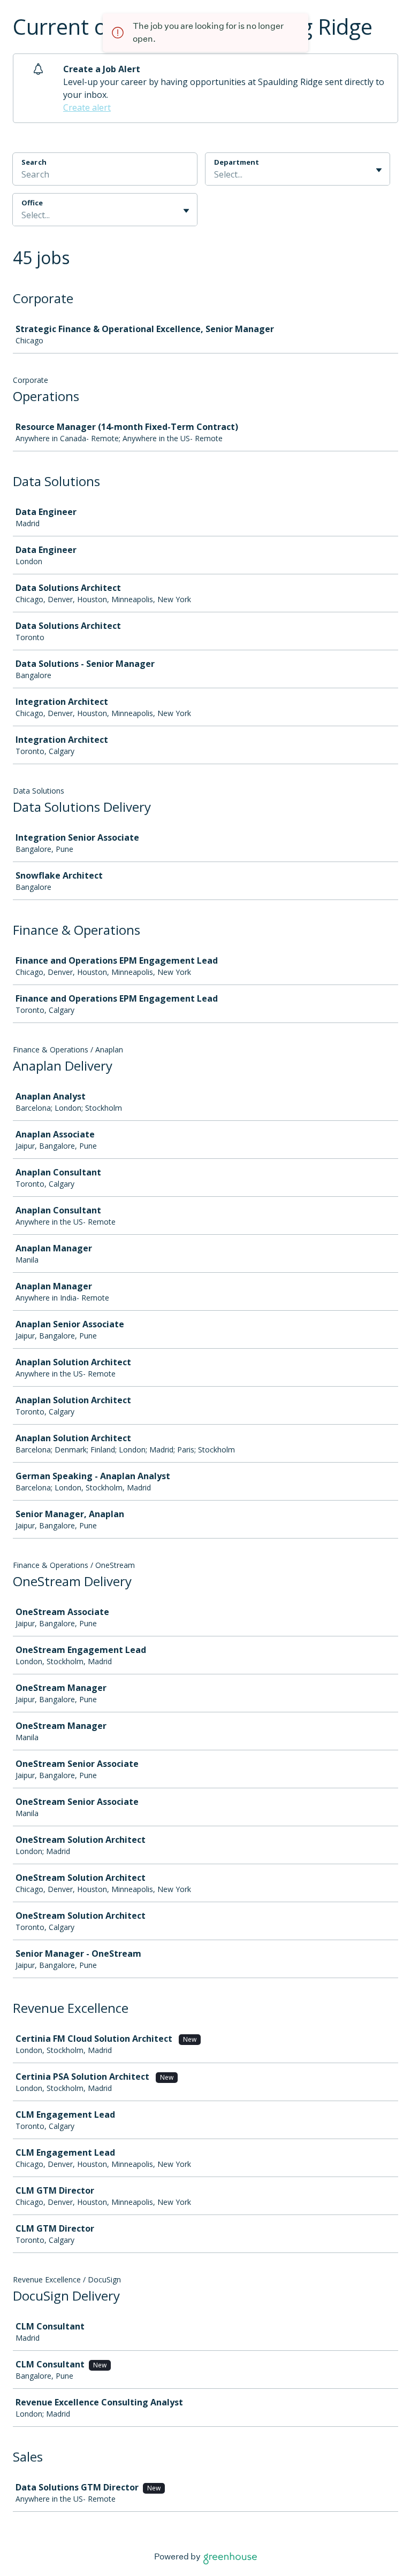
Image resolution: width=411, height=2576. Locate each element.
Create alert (87, 107)
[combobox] (215, 174)
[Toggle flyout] (379, 170)
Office (32, 203)
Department (237, 162)
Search (34, 162)
